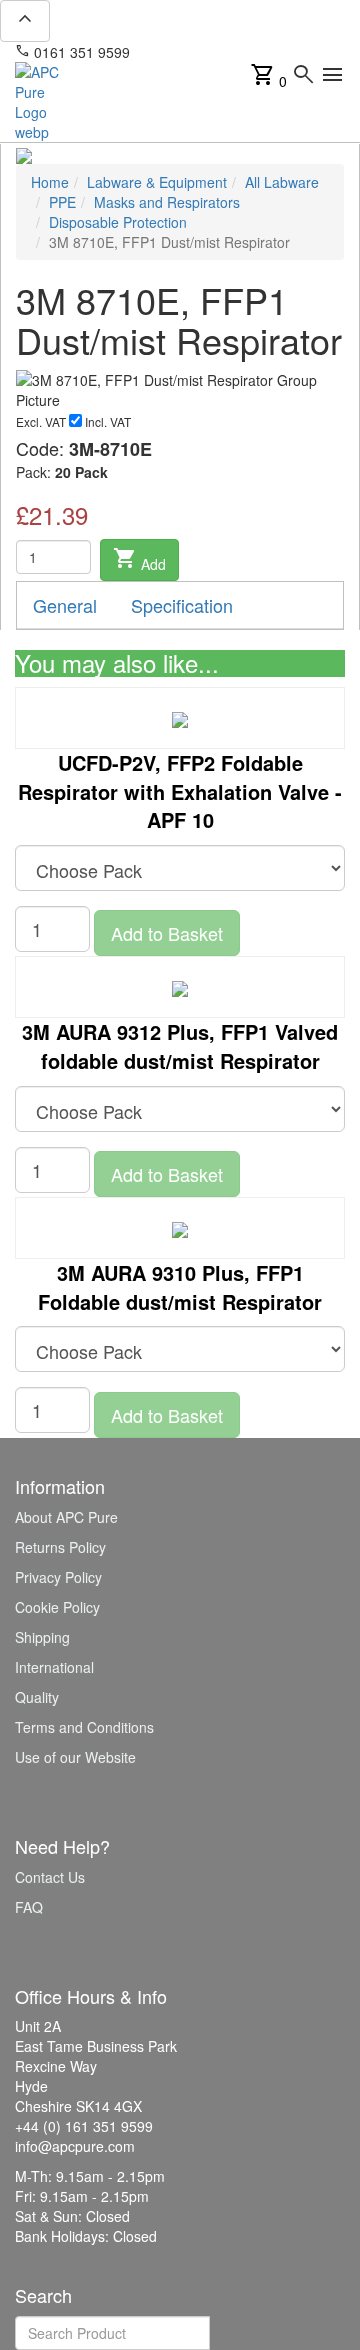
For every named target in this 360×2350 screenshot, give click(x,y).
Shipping (42, 1637)
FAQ (29, 1907)
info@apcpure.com (203, 52)
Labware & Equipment (157, 182)
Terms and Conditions (84, 1727)
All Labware (282, 182)
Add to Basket (167, 933)
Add (139, 560)
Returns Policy (60, 1547)
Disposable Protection (118, 222)
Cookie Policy (57, 1607)
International (54, 1667)
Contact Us (50, 1877)
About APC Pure (66, 1517)
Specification (182, 605)
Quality (37, 1697)
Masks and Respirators (167, 202)
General (65, 605)
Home (50, 182)
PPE (62, 202)
